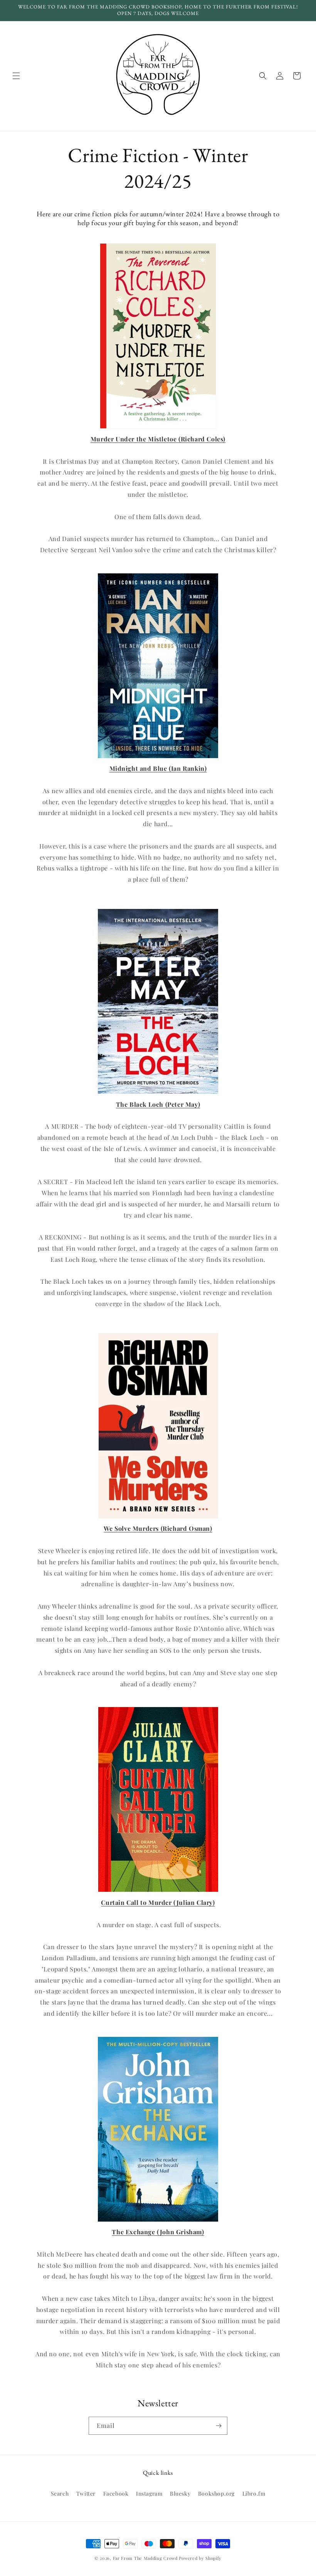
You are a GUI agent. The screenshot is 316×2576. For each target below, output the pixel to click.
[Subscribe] (219, 2426)
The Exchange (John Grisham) (158, 2232)
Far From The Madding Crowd (145, 2558)
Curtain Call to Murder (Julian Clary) (158, 1902)
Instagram (149, 2493)
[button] (16, 76)
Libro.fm (254, 2493)
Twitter (86, 2493)
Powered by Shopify (200, 2558)
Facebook (116, 2493)
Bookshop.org (216, 2493)
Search (60, 2493)
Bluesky (180, 2493)
